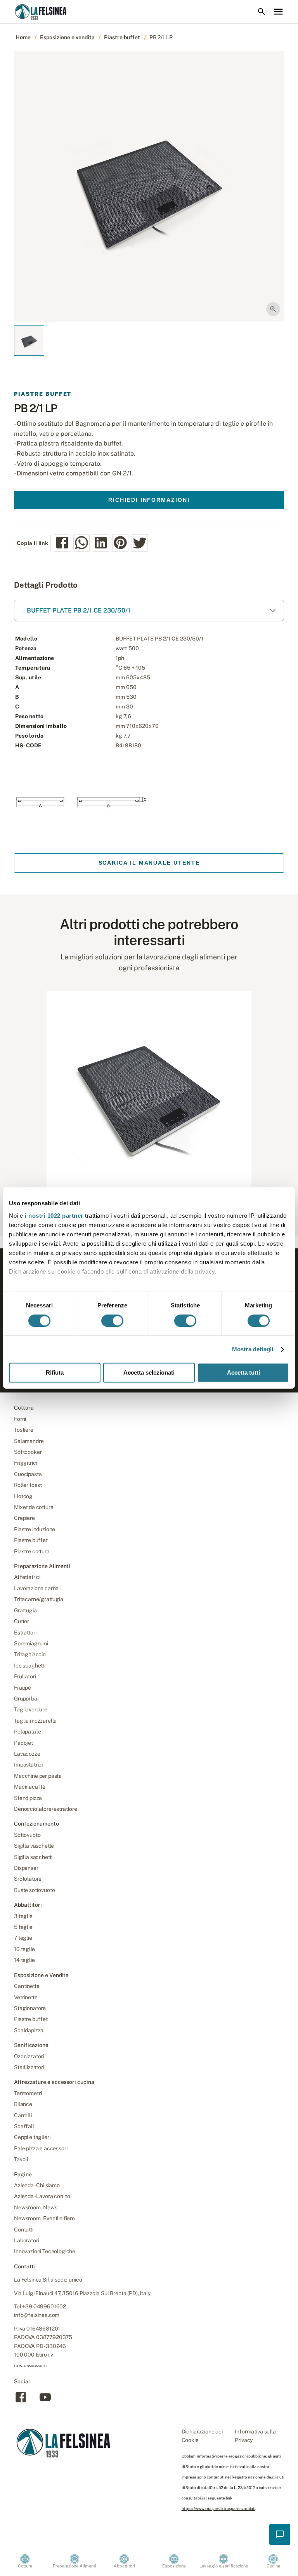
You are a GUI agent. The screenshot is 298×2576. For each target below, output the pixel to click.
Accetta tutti (243, 1373)
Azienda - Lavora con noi (43, 2196)
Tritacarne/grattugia (39, 1599)
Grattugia (25, 1610)
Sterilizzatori (29, 2067)
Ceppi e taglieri (32, 2137)
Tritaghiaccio (30, 1654)
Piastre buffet (122, 37)
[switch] (112, 1321)
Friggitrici (25, 1463)
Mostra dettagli (253, 1349)
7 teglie (23, 1938)
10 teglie (24, 1949)
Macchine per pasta (38, 1776)
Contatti (24, 2230)
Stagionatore (30, 2008)
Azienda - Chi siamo (37, 2185)
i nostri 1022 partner (54, 1216)
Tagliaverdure (31, 1709)
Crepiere (24, 1518)
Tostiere (24, 1430)
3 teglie (23, 1916)
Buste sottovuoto (34, 1890)
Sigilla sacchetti (33, 1857)
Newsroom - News (36, 2207)
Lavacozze (27, 1754)
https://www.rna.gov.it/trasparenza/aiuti (218, 2508)
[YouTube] (45, 2402)
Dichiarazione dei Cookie (202, 2436)
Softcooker (28, 1452)
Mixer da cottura (34, 1507)
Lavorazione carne (36, 1588)
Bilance (23, 2104)
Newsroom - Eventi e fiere (44, 2218)
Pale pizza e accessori (41, 2148)
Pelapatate (27, 1732)
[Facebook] (21, 2402)
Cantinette (27, 1986)
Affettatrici (27, 1577)
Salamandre (29, 1441)
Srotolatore (28, 1879)
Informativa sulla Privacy (255, 2436)
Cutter (22, 1621)
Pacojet (23, 1743)
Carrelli (23, 2115)
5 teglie (23, 1927)
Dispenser (26, 1868)
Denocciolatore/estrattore (46, 1809)
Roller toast (28, 1485)
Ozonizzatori (29, 2056)
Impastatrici (28, 1765)
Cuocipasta (28, 1474)
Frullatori (25, 1676)
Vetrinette (26, 1997)
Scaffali (24, 2126)
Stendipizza (28, 1798)
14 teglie (24, 1960)
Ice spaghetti (30, 1666)
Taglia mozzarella (35, 1721)
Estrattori (25, 1633)
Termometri (28, 2093)
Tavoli (21, 2159)
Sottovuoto (27, 1835)
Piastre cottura (32, 1551)
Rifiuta (55, 1373)
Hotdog (23, 1496)
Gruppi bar (26, 1699)
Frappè (23, 1688)
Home (23, 37)
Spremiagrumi (31, 1643)
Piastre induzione (35, 1529)
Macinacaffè (30, 1787)
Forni (20, 1419)
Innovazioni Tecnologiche (45, 2251)
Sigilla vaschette (34, 1846)
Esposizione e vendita (67, 37)
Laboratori (26, 2240)
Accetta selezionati (149, 1373)
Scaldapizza (29, 2030)
